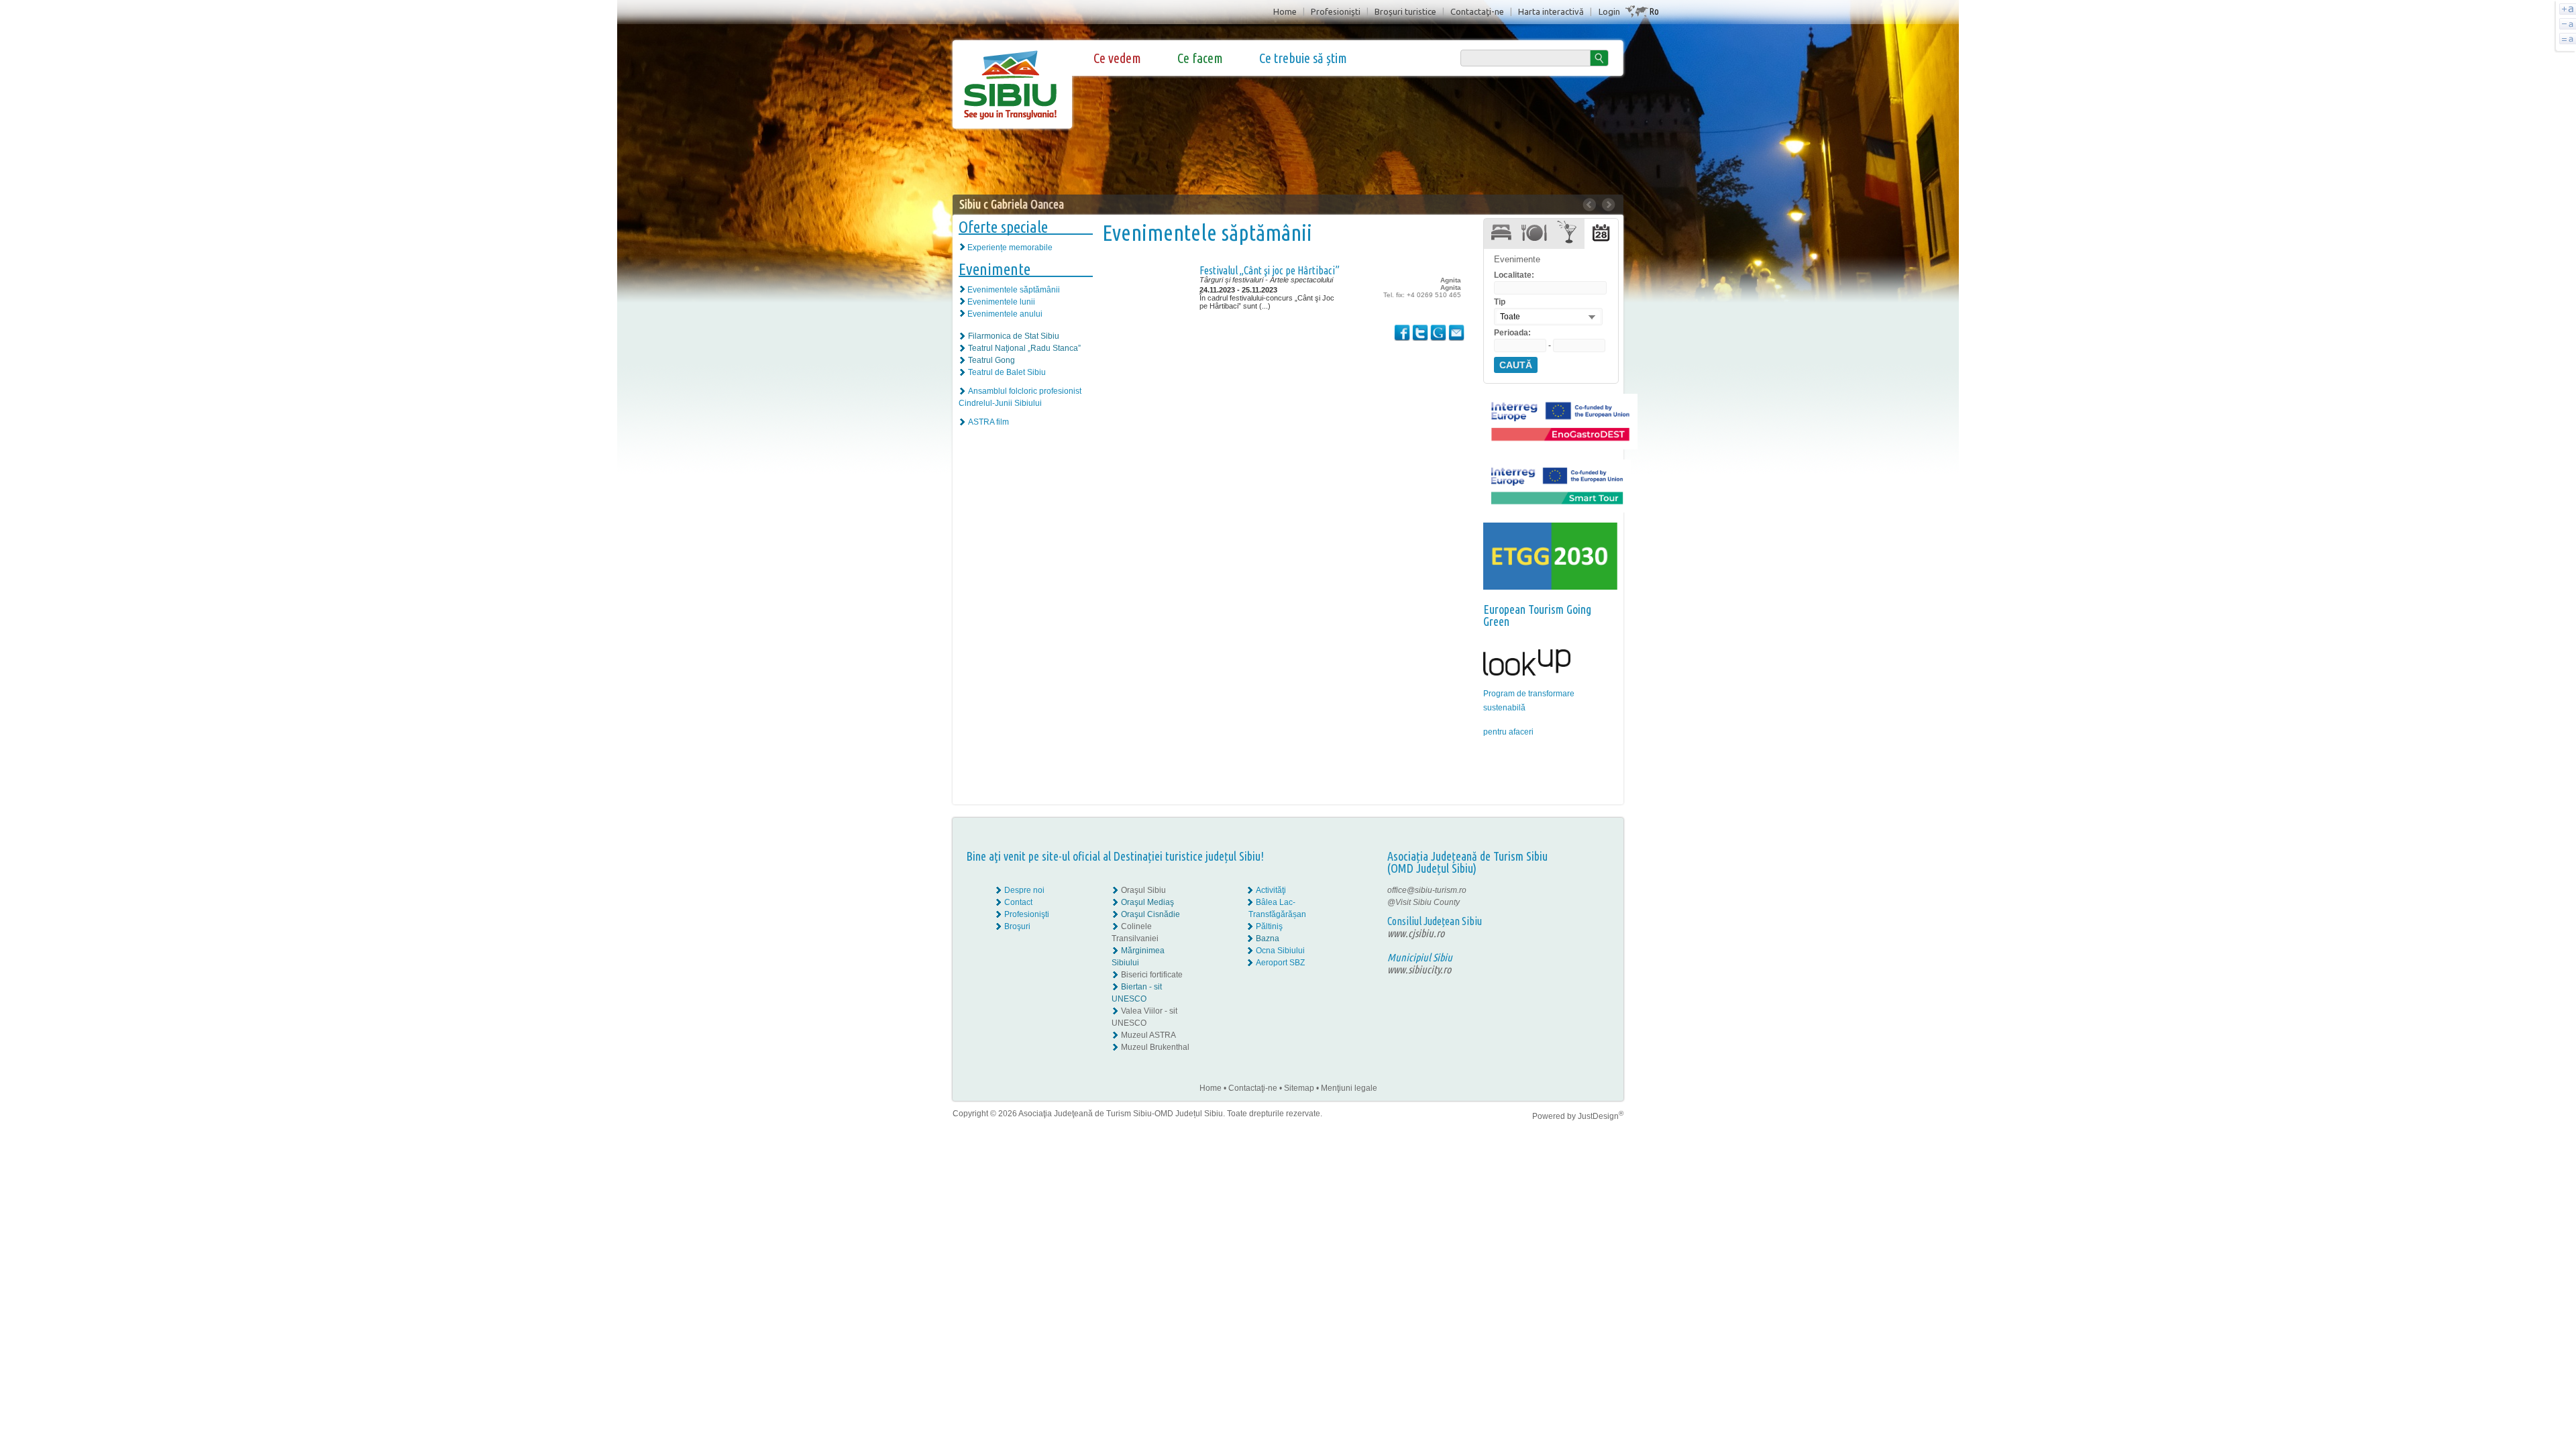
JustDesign (1601, 1116)
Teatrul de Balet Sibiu (1007, 372)
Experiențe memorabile (1010, 248)
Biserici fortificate (1152, 975)
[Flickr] (1581, 902)
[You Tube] (1580, 914)
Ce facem (1200, 58)
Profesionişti (1336, 11)
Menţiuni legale (1349, 1088)
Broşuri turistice (1405, 11)
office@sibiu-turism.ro (1427, 890)
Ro (1654, 11)
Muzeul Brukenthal (1155, 1047)
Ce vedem (1117, 58)
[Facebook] (1581, 890)
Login (1609, 11)
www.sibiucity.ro (1419, 969)
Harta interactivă (1551, 11)
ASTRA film (988, 422)
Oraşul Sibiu (1143, 890)
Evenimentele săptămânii (1014, 290)
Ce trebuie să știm (1303, 58)
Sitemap (1299, 1088)
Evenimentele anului (1005, 314)
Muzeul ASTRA (1148, 1035)
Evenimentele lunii (1001, 302)
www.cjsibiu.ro (1416, 933)
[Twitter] (1591, 902)
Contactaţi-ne (1477, 11)
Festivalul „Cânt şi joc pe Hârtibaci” (1270, 270)
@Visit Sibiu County (1424, 902)
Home (1285, 11)
